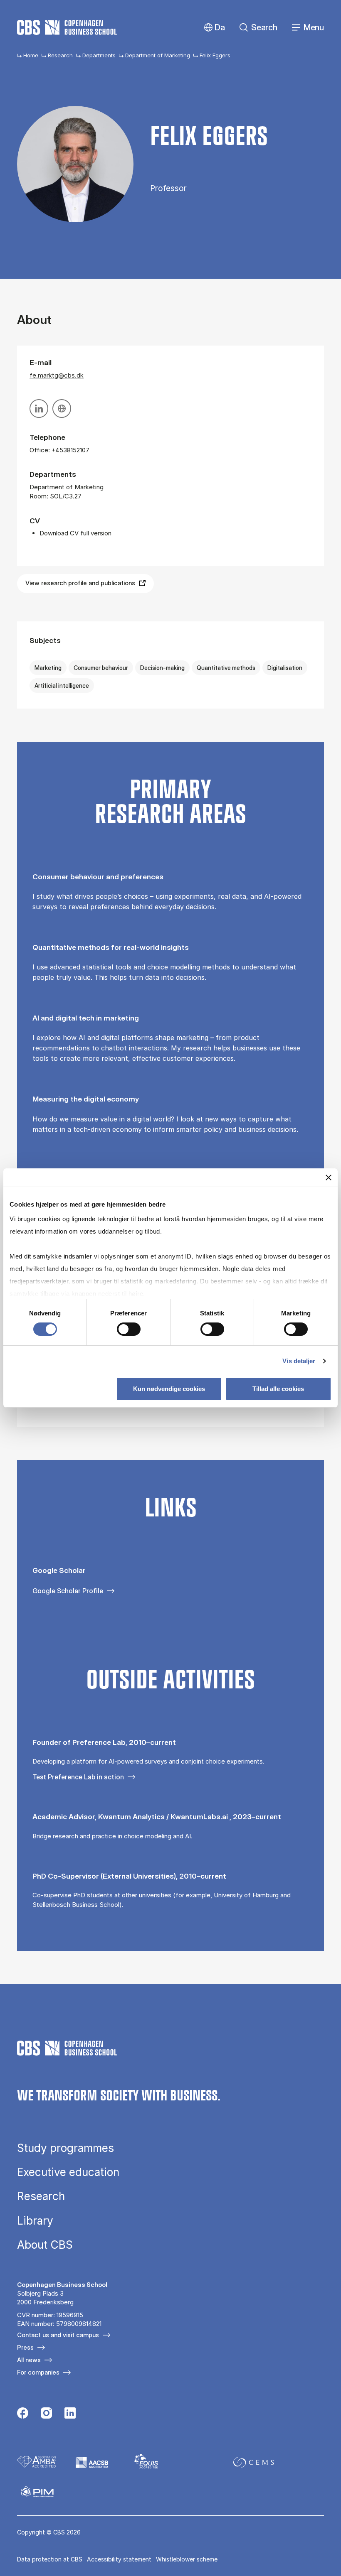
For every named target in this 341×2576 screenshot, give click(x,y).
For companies (38, 2372)
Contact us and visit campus (58, 2335)
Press (25, 2347)
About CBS (45, 2245)
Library (35, 2221)
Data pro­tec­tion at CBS (50, 2559)
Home (31, 55)
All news (29, 2360)
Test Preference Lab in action (78, 1777)
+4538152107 (70, 450)
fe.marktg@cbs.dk (57, 375)
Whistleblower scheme (187, 2559)
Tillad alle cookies (278, 1389)
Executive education (68, 2172)
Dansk (213, 28)
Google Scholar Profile (68, 1591)
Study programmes (65, 2148)
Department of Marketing (158, 55)
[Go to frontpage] (67, 27)
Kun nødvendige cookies (169, 1389)
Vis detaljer (299, 1361)
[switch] (129, 1329)
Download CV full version (75, 533)
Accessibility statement (119, 2559)
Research (60, 55)
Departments (99, 55)
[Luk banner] (329, 1178)
